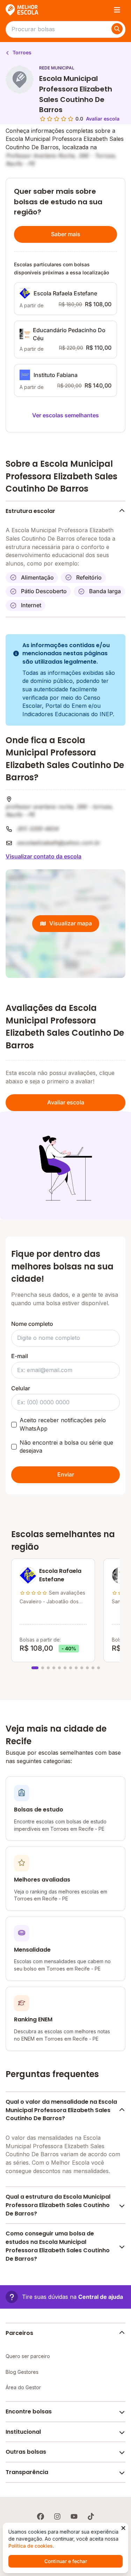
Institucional (23, 2432)
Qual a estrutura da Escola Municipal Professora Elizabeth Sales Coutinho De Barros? (58, 2205)
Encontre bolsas (29, 2411)
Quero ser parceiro (28, 2356)
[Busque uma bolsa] (117, 29)
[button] (64, 2297)
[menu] (117, 10)
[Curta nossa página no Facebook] (41, 2516)
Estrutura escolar (30, 511)
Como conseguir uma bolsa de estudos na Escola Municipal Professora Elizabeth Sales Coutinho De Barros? (58, 2246)
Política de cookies (31, 2546)
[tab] (35, 1668)
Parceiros (19, 2333)
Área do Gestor (23, 2387)
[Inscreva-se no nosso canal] (74, 2516)
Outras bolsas (26, 2452)
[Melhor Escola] (22, 10)
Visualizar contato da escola (43, 856)
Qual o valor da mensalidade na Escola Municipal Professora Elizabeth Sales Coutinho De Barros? (61, 2110)
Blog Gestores (22, 2372)
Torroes (21, 52)
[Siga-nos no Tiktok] (91, 2516)
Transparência (27, 2472)
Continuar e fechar (66, 2561)
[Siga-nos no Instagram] (57, 2516)
